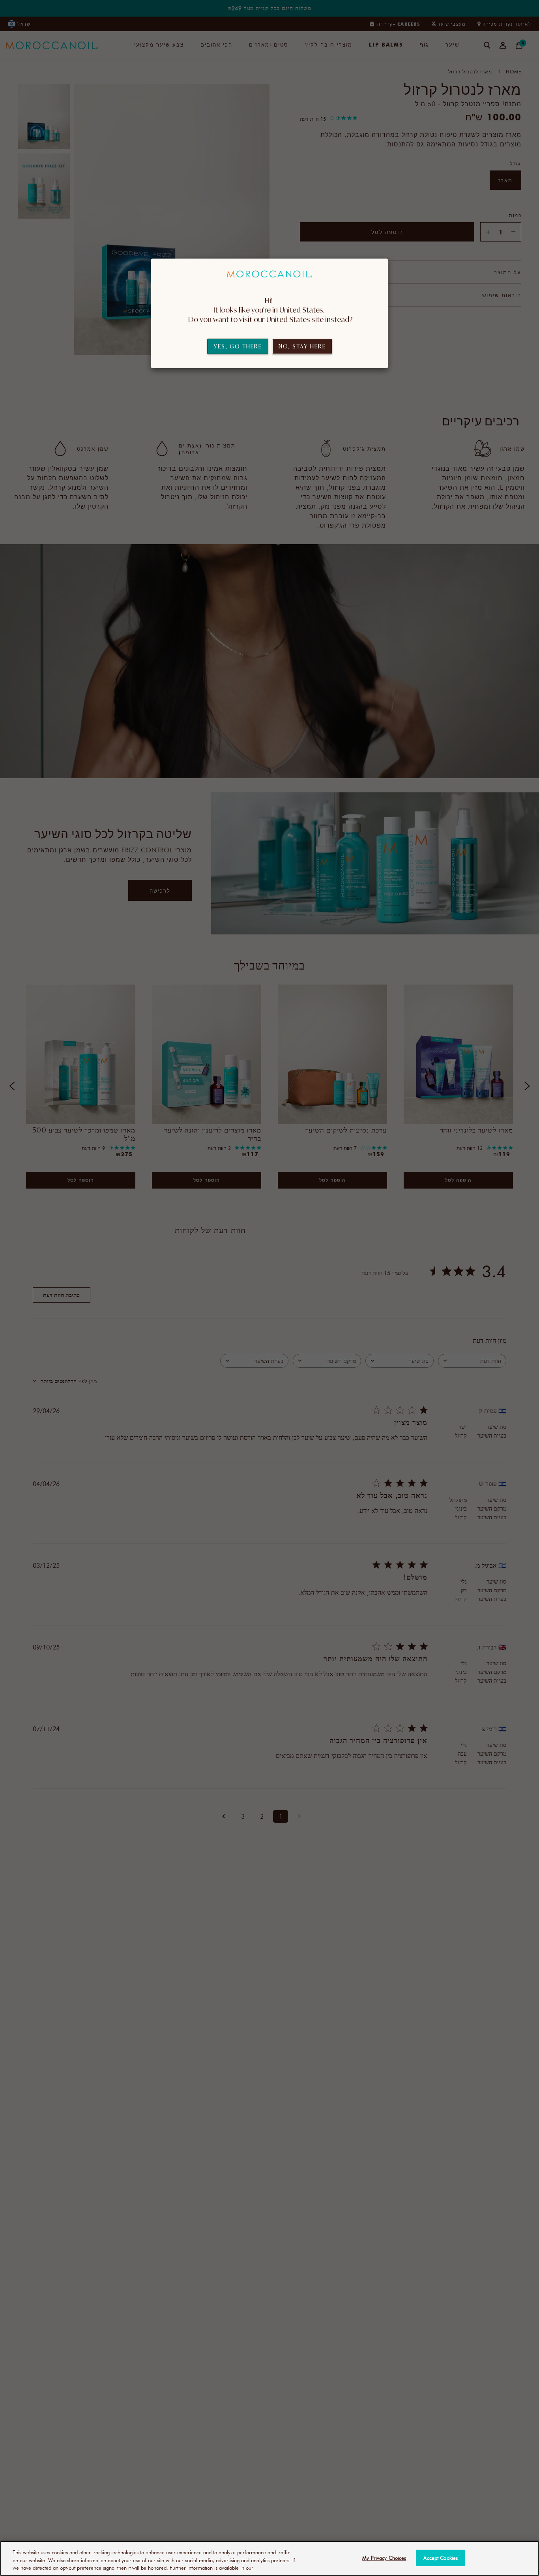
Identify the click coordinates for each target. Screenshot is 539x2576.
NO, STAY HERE (302, 346)
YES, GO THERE (238, 346)
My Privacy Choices (384, 2557)
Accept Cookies (441, 2557)
